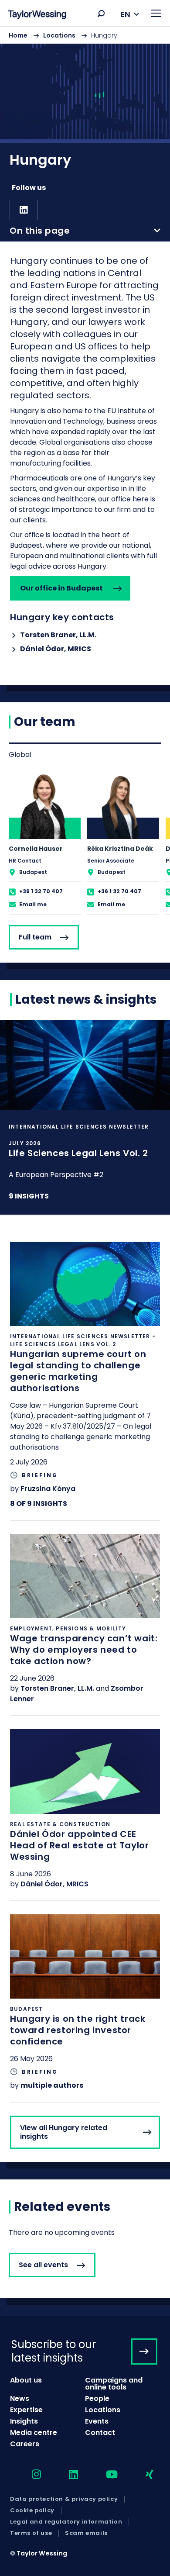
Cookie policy (32, 2510)
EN (125, 14)
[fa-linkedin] (66, 2475)
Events (97, 2421)
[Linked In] (24, 210)
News (20, 2398)
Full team (35, 937)
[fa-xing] (142, 2475)
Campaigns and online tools (114, 2384)
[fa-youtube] (104, 2475)
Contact (100, 2433)
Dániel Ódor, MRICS (56, 649)
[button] (101, 14)
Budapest (33, 872)
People (97, 2398)
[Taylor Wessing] (37, 16)
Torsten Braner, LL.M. (58, 635)
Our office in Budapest (61, 588)
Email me (33, 904)
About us (26, 2380)
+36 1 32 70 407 (41, 891)
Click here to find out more (85, 1117)
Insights (24, 2421)
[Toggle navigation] (156, 13)
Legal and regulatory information (66, 2522)
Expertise (26, 2410)
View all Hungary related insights (64, 2132)
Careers (25, 2444)
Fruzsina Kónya (48, 1489)
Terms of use (31, 2533)
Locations (59, 35)
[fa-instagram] (29, 2475)
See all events (43, 2265)
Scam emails (86, 2533)
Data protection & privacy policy (64, 2499)
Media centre (34, 2433)
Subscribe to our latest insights (54, 2351)
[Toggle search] (101, 14)
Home (18, 35)
